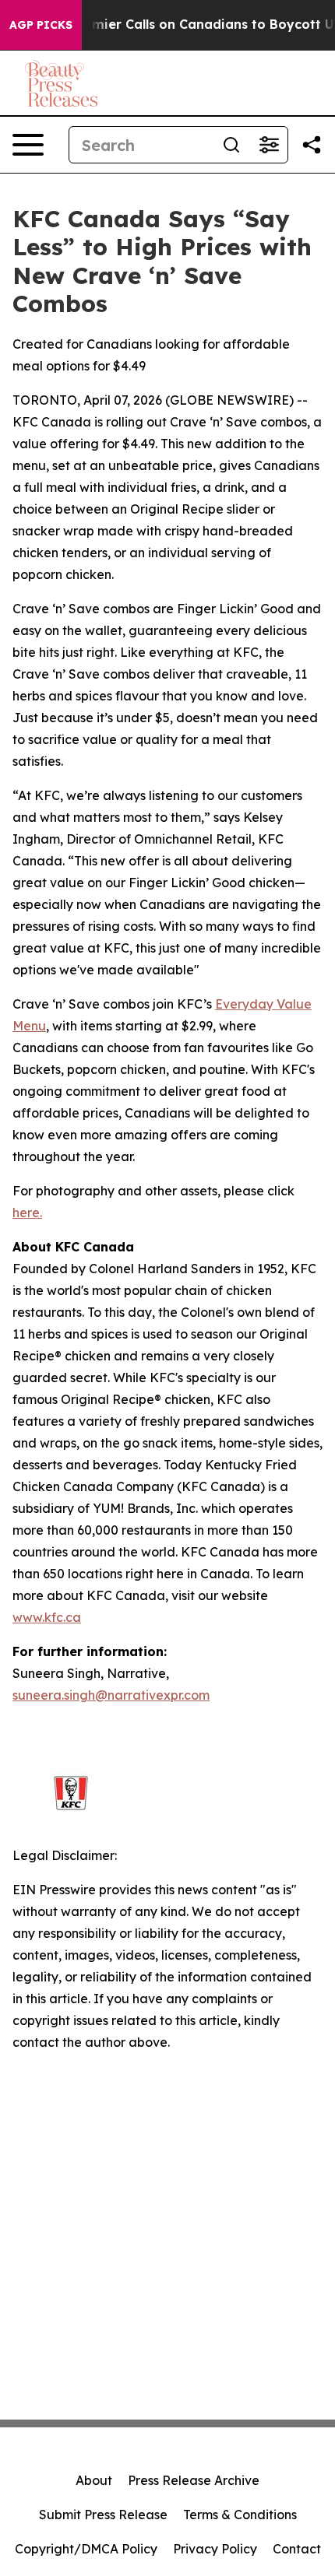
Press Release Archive (194, 2480)
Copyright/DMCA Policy (86, 2549)
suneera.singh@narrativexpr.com (111, 1695)
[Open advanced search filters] (269, 145)
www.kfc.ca (47, 1617)
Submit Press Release (103, 2515)
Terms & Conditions (240, 2515)
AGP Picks (41, 25)
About (94, 2480)
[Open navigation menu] (28, 145)
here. (27, 1213)
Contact (297, 2549)
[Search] (231, 145)
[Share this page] (312, 145)
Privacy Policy (215, 2549)
